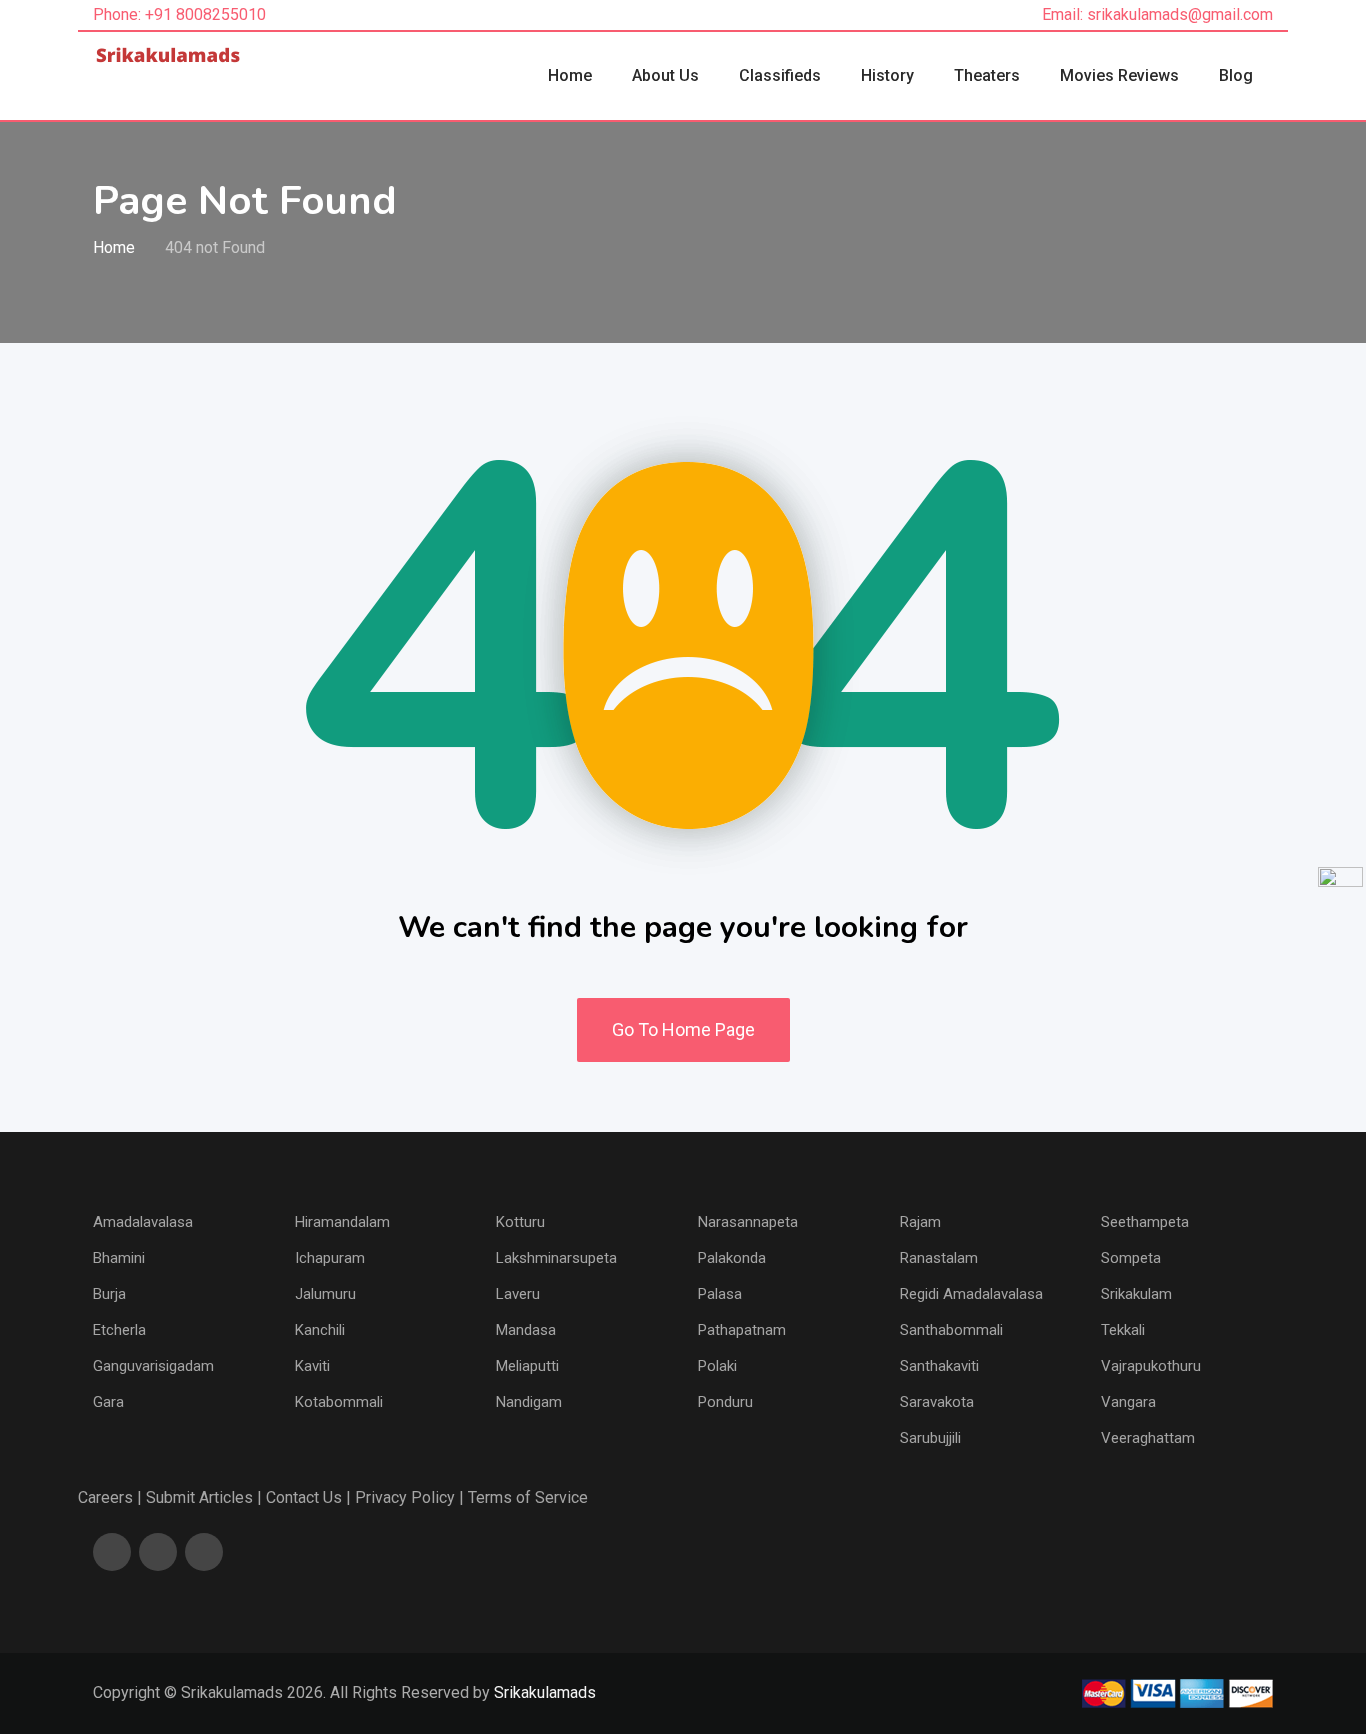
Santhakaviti (939, 1366)
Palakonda (732, 1258)
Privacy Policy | (409, 1497)
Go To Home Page (683, 1029)
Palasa (720, 1294)
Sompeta (1131, 1258)
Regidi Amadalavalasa (971, 1294)
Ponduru (725, 1402)
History (887, 75)
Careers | (110, 1497)
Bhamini (119, 1258)
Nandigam (529, 1402)
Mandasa (526, 1330)
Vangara (1128, 1402)
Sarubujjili (930, 1438)
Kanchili (320, 1330)
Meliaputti (527, 1366)
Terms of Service (528, 1497)
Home (570, 75)
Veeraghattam (1148, 1438)
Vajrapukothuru (1151, 1366)
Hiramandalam (342, 1222)
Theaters (987, 75)
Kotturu (520, 1222)
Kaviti (312, 1366)
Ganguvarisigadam (153, 1366)
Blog (1236, 75)
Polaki (717, 1366)
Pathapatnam (742, 1330)
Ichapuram (330, 1258)
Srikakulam (1136, 1294)
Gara (108, 1402)
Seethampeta (1145, 1222)
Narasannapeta (748, 1222)
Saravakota (937, 1402)
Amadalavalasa (143, 1222)
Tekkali (1123, 1330)
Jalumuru (325, 1294)
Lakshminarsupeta (556, 1258)
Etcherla (119, 1330)
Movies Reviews (1119, 75)
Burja (109, 1294)
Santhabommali (951, 1330)
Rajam (920, 1222)
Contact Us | (308, 1497)
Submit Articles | (204, 1497)
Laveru (518, 1294)
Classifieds (780, 75)
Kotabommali (339, 1402)
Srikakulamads (545, 1692)
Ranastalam (939, 1258)
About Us (665, 75)
